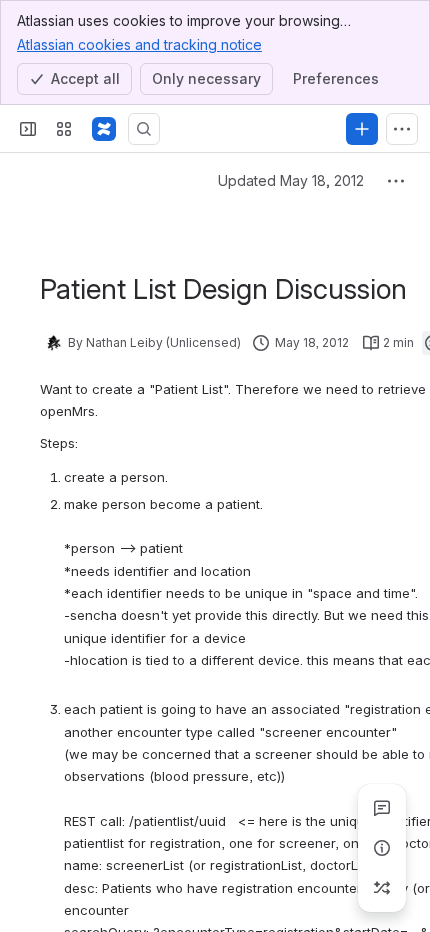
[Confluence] (104, 129)
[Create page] (382, 888)
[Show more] (402, 129)
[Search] (144, 129)
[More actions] (396, 181)
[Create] (362, 129)
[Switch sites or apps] (64, 129)
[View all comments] (382, 808)
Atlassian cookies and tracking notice (139, 44)
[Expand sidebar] (28, 129)
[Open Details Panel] (382, 848)
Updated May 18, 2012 (291, 180)
